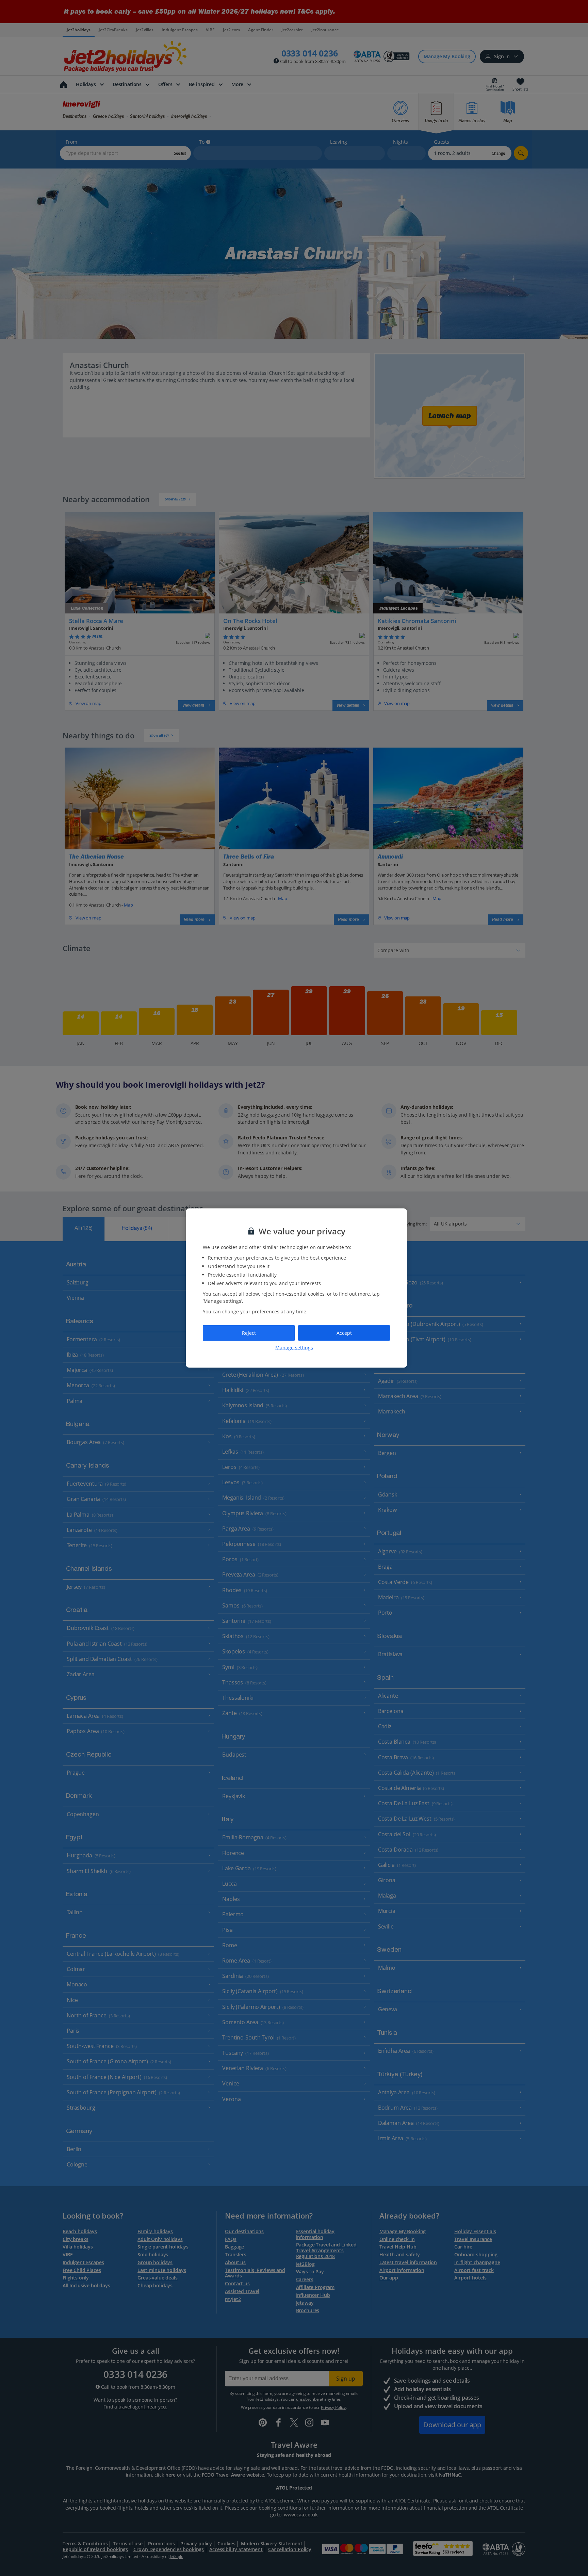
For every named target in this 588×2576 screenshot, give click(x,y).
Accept (344, 1333)
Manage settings (294, 1347)
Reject (249, 1333)
